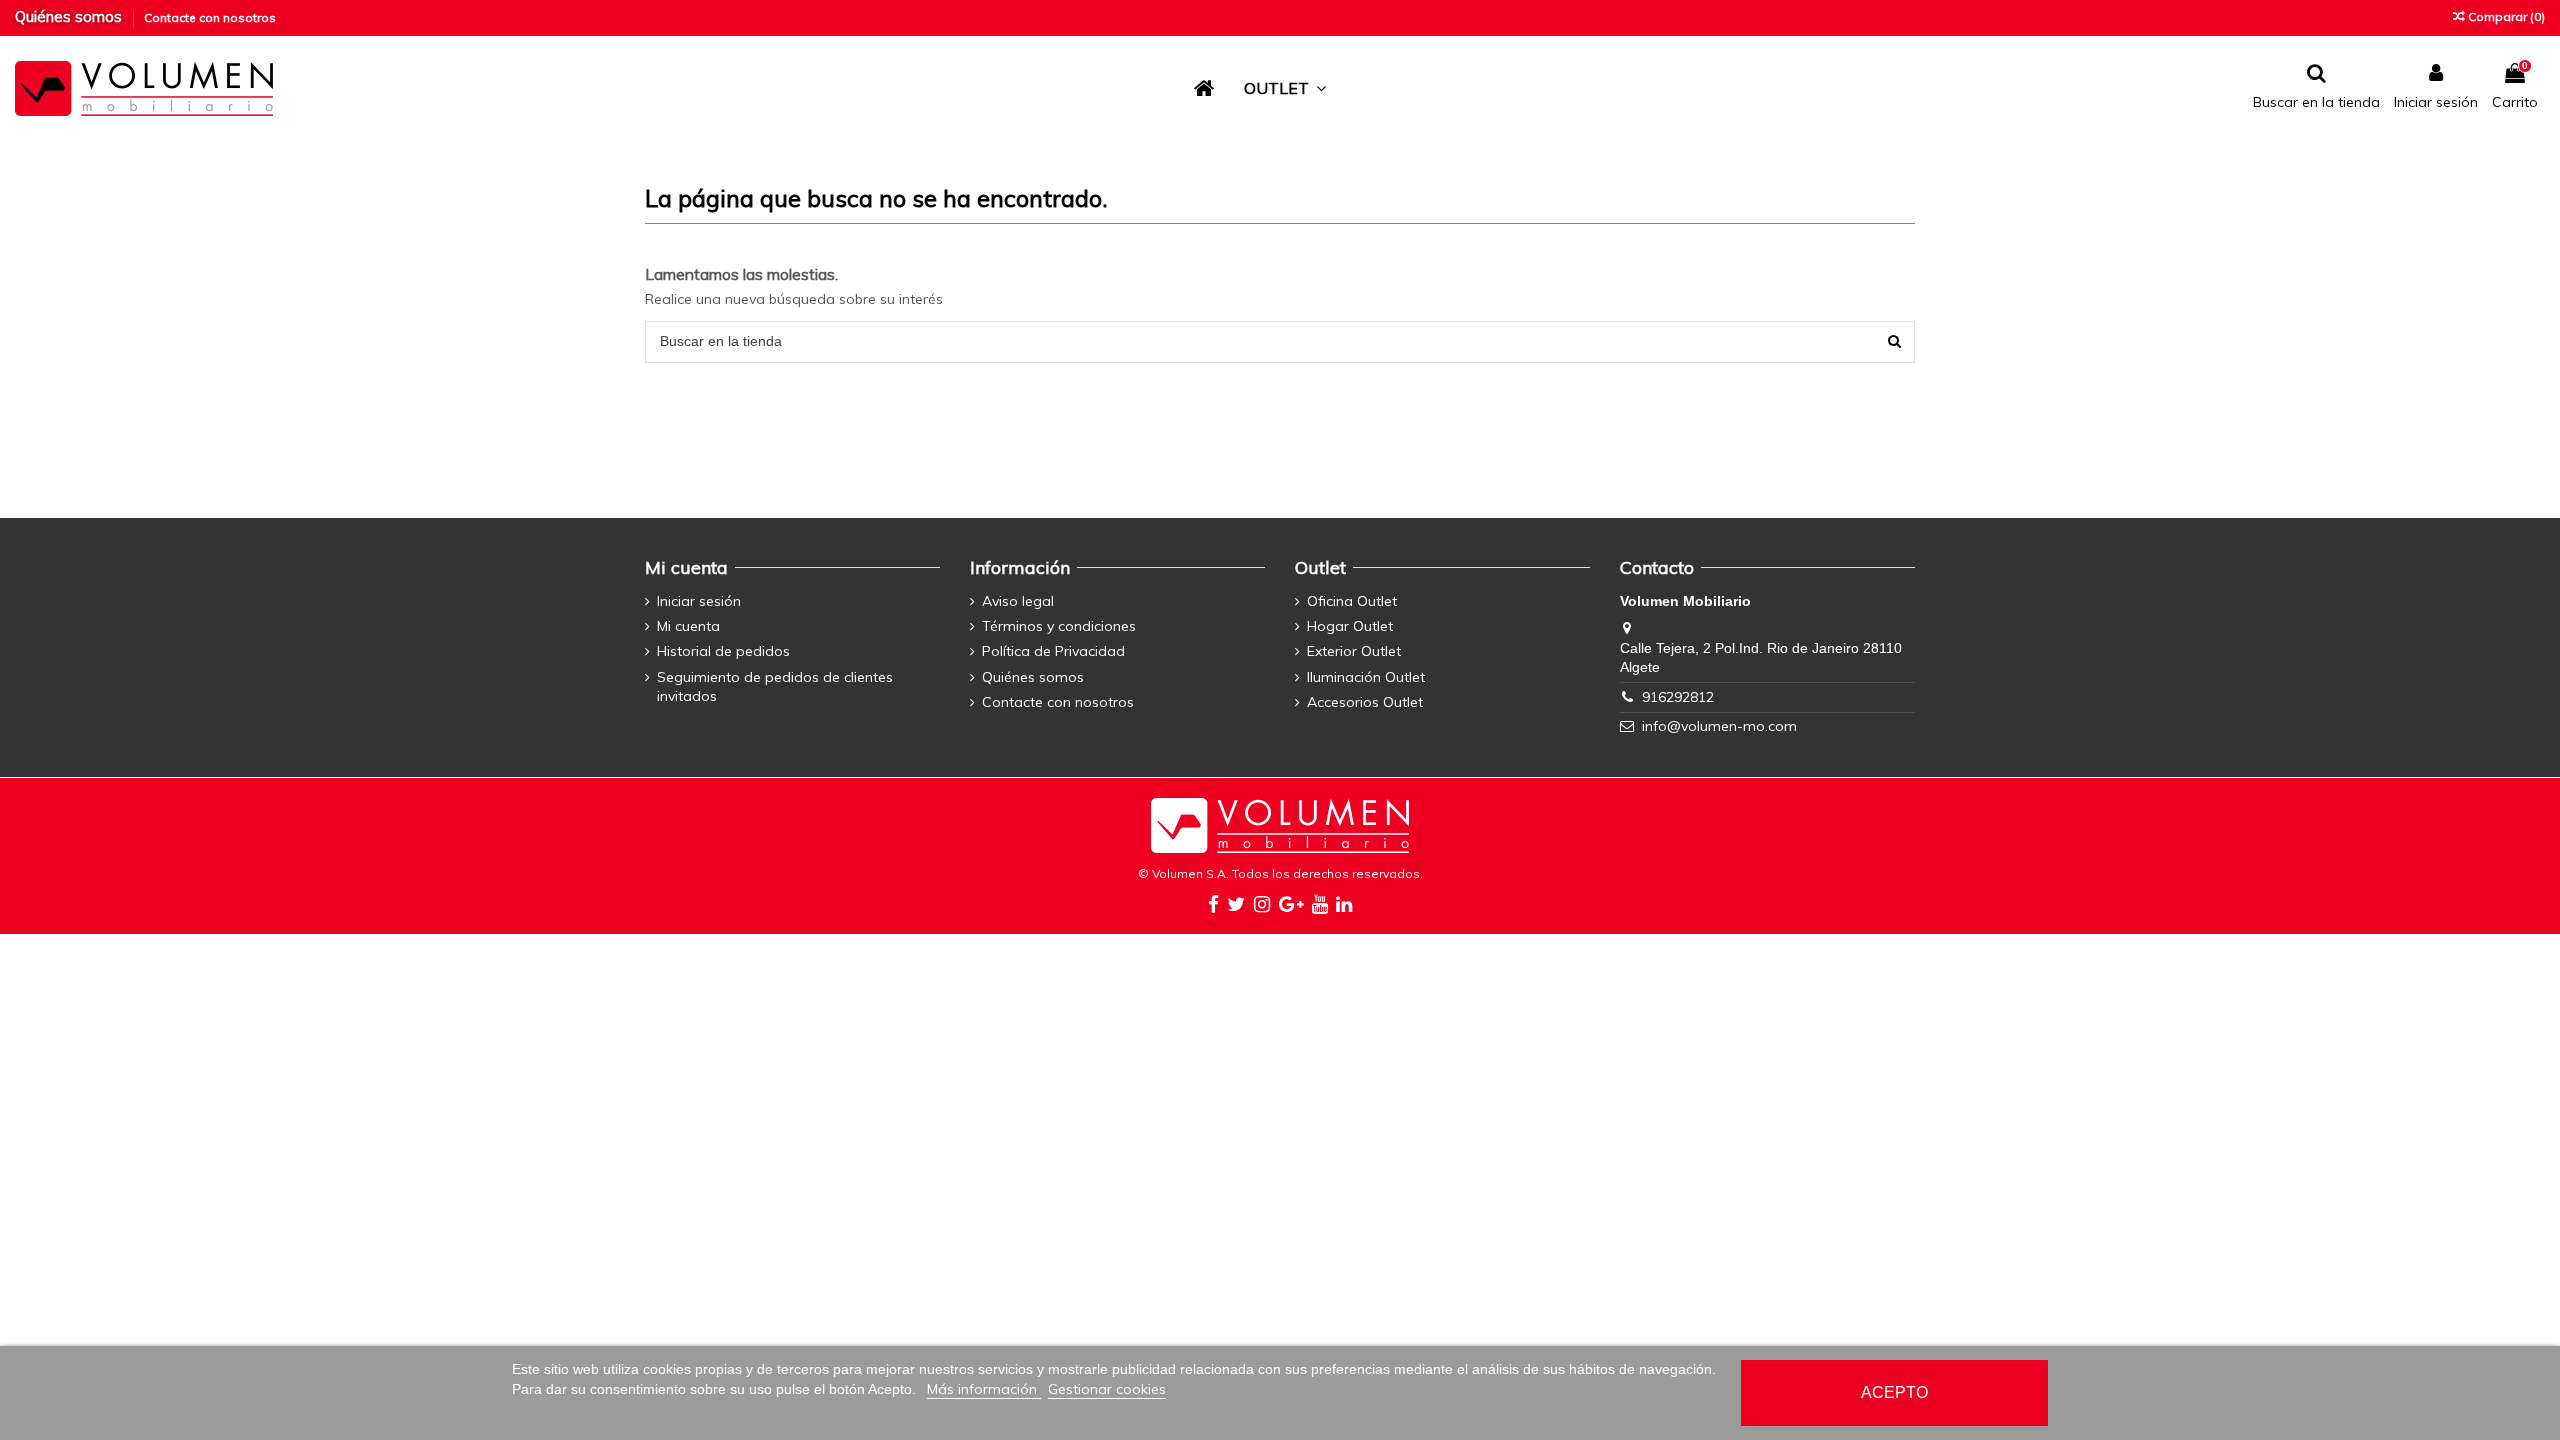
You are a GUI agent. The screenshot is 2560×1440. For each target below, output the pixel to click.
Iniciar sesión (699, 601)
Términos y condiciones (1059, 626)
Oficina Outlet (1352, 601)
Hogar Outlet (1350, 626)
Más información (984, 1389)
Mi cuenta (688, 626)
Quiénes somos (70, 16)
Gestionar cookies (1107, 1389)
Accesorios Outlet (1365, 702)
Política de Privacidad (1053, 651)
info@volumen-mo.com (1719, 726)
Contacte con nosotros (210, 17)
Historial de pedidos (723, 651)
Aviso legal (1018, 601)
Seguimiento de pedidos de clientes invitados (775, 687)
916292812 (1678, 697)
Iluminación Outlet (1366, 677)
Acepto (1894, 1392)
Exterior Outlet (1354, 651)
